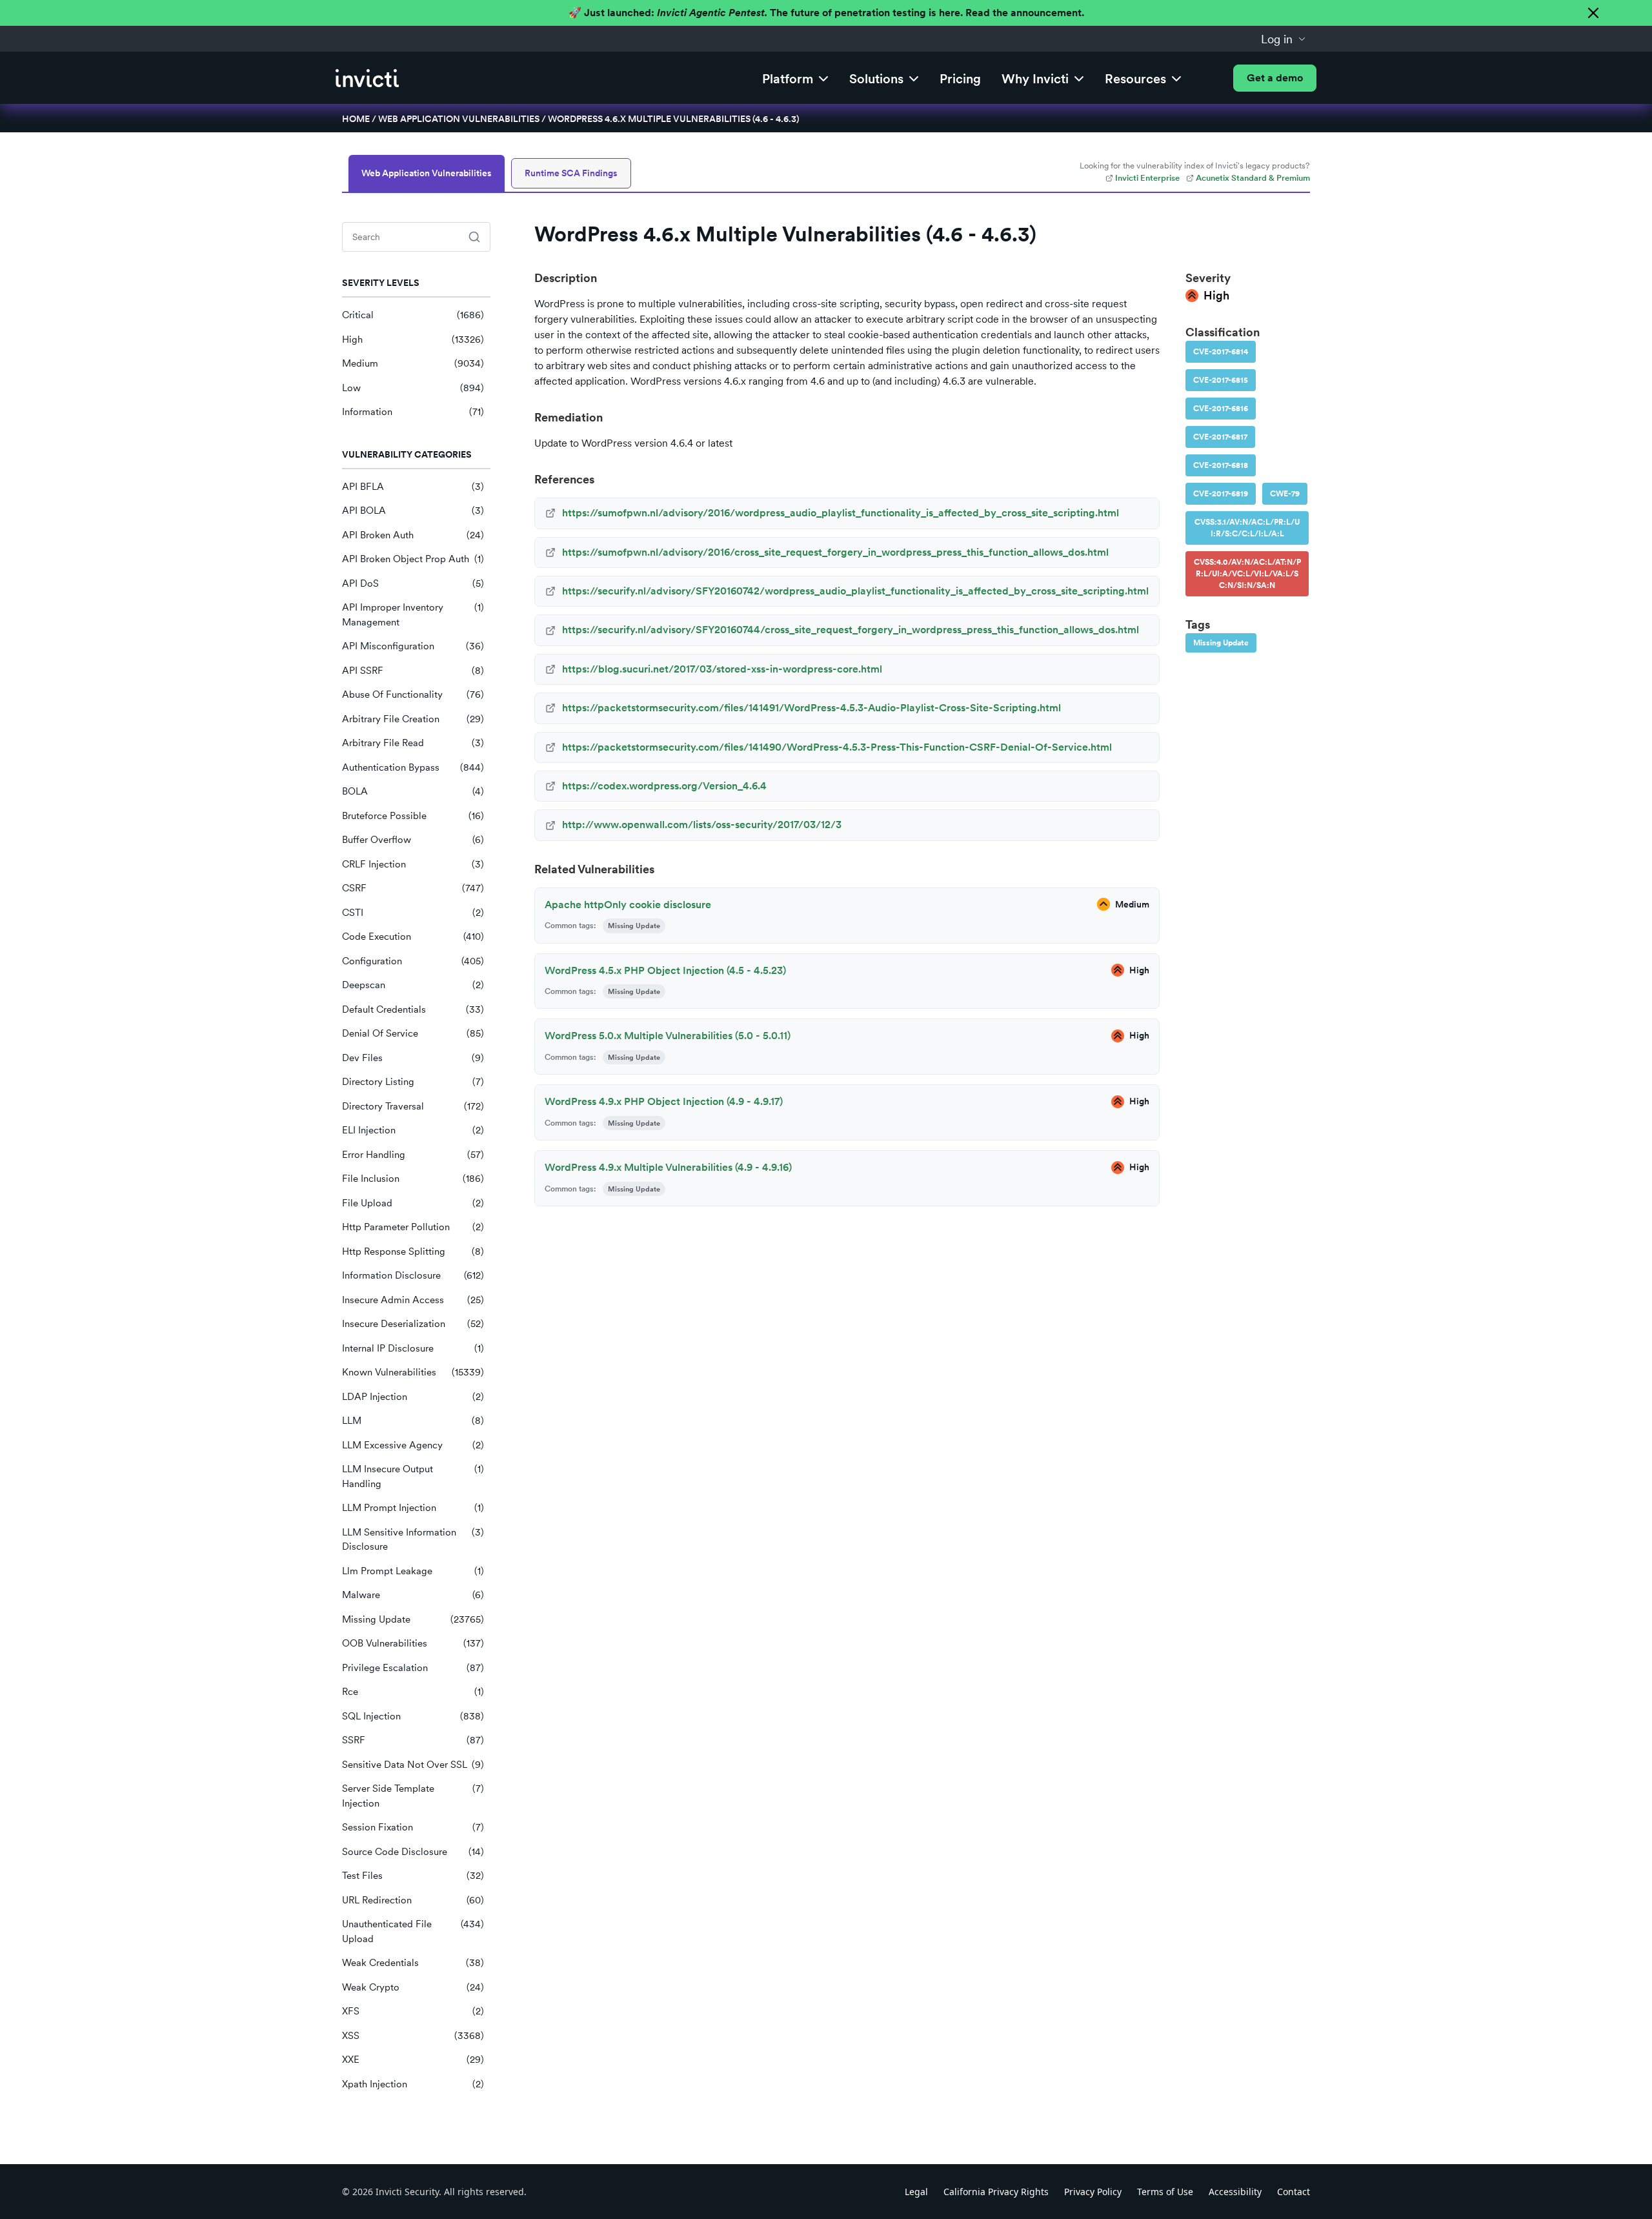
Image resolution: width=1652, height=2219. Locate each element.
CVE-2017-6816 (1221, 409)
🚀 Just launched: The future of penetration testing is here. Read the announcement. (826, 13)
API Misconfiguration (413, 646)
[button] (1284, 39)
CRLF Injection (413, 864)
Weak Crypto (413, 1987)
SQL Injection (413, 1716)
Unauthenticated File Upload (413, 1931)
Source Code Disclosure (413, 1852)
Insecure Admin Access (413, 1300)
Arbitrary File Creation (413, 719)
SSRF (413, 1740)
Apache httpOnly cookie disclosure (628, 905)
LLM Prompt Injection (413, 1508)
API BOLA (413, 511)
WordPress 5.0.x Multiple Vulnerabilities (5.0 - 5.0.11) (668, 1036)
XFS (413, 2011)
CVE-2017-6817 (1220, 437)
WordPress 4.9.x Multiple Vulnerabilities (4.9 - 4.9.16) (668, 1167)
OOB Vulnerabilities (413, 1643)
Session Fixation (413, 1827)
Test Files (413, 1876)
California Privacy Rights (996, 2192)
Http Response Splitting (413, 1251)
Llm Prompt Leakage (413, 1571)
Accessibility (1235, 2192)
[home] (367, 78)
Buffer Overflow (413, 840)
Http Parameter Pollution (413, 1227)
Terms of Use (1165, 2192)
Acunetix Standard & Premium (1253, 178)
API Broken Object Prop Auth (413, 559)
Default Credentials (413, 1009)
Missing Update (413, 1619)
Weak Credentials (413, 1963)
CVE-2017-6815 (1221, 380)
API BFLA (413, 487)
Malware (413, 1595)
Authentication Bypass (413, 767)
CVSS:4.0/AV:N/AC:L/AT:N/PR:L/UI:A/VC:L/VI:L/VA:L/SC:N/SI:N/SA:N (1247, 574)
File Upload (413, 1203)
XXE (413, 2060)
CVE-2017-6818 (1221, 465)
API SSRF (413, 671)
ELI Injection (413, 1130)
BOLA (413, 791)
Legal (916, 2192)
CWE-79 (1285, 494)
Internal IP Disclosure (413, 1348)
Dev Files (413, 1058)
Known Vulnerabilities (413, 1372)
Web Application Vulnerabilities (459, 119)
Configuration (413, 961)
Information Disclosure (413, 1275)
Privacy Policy (1093, 2192)
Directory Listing (413, 1082)
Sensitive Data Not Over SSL (413, 1765)
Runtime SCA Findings (571, 173)
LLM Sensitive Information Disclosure (413, 1540)
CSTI (413, 913)
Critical (413, 315)
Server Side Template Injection (413, 1796)
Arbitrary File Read (413, 743)
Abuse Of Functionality (413, 694)
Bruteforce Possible (413, 816)
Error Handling (413, 1155)
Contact (1294, 2192)
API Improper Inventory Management (413, 615)
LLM (413, 1421)
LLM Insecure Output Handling (413, 1476)
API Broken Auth (413, 535)
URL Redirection (413, 1900)
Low (413, 388)
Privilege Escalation (413, 1668)
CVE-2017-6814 (1221, 352)
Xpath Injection (413, 2084)
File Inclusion (413, 1179)
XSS (413, 2036)
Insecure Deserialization (413, 1324)
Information (413, 412)
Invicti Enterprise (1147, 178)
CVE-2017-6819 (1221, 494)
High (413, 339)
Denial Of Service (413, 1033)
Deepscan (413, 985)
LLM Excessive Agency (413, 1445)
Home (356, 119)
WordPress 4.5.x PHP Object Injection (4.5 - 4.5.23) (665, 970)
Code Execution (413, 937)
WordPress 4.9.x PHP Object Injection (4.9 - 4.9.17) (664, 1101)
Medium (413, 363)
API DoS (413, 583)
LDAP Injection (413, 1397)
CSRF (413, 888)
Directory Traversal (413, 1106)
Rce (413, 1692)
